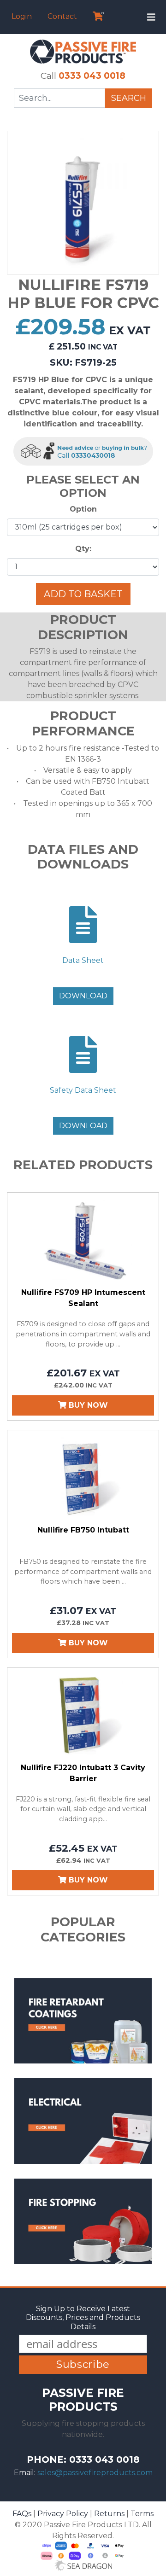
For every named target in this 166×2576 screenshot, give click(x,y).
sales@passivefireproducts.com (95, 2473)
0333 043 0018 (92, 76)
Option (83, 509)
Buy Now (87, 1405)
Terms (142, 2514)
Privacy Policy (63, 2514)
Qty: (83, 549)
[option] (83, 203)
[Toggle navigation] (151, 17)
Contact (62, 16)
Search (129, 98)
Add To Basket (83, 594)
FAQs (22, 2514)
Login (22, 16)
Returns (109, 2514)
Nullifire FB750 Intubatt (83, 1530)
